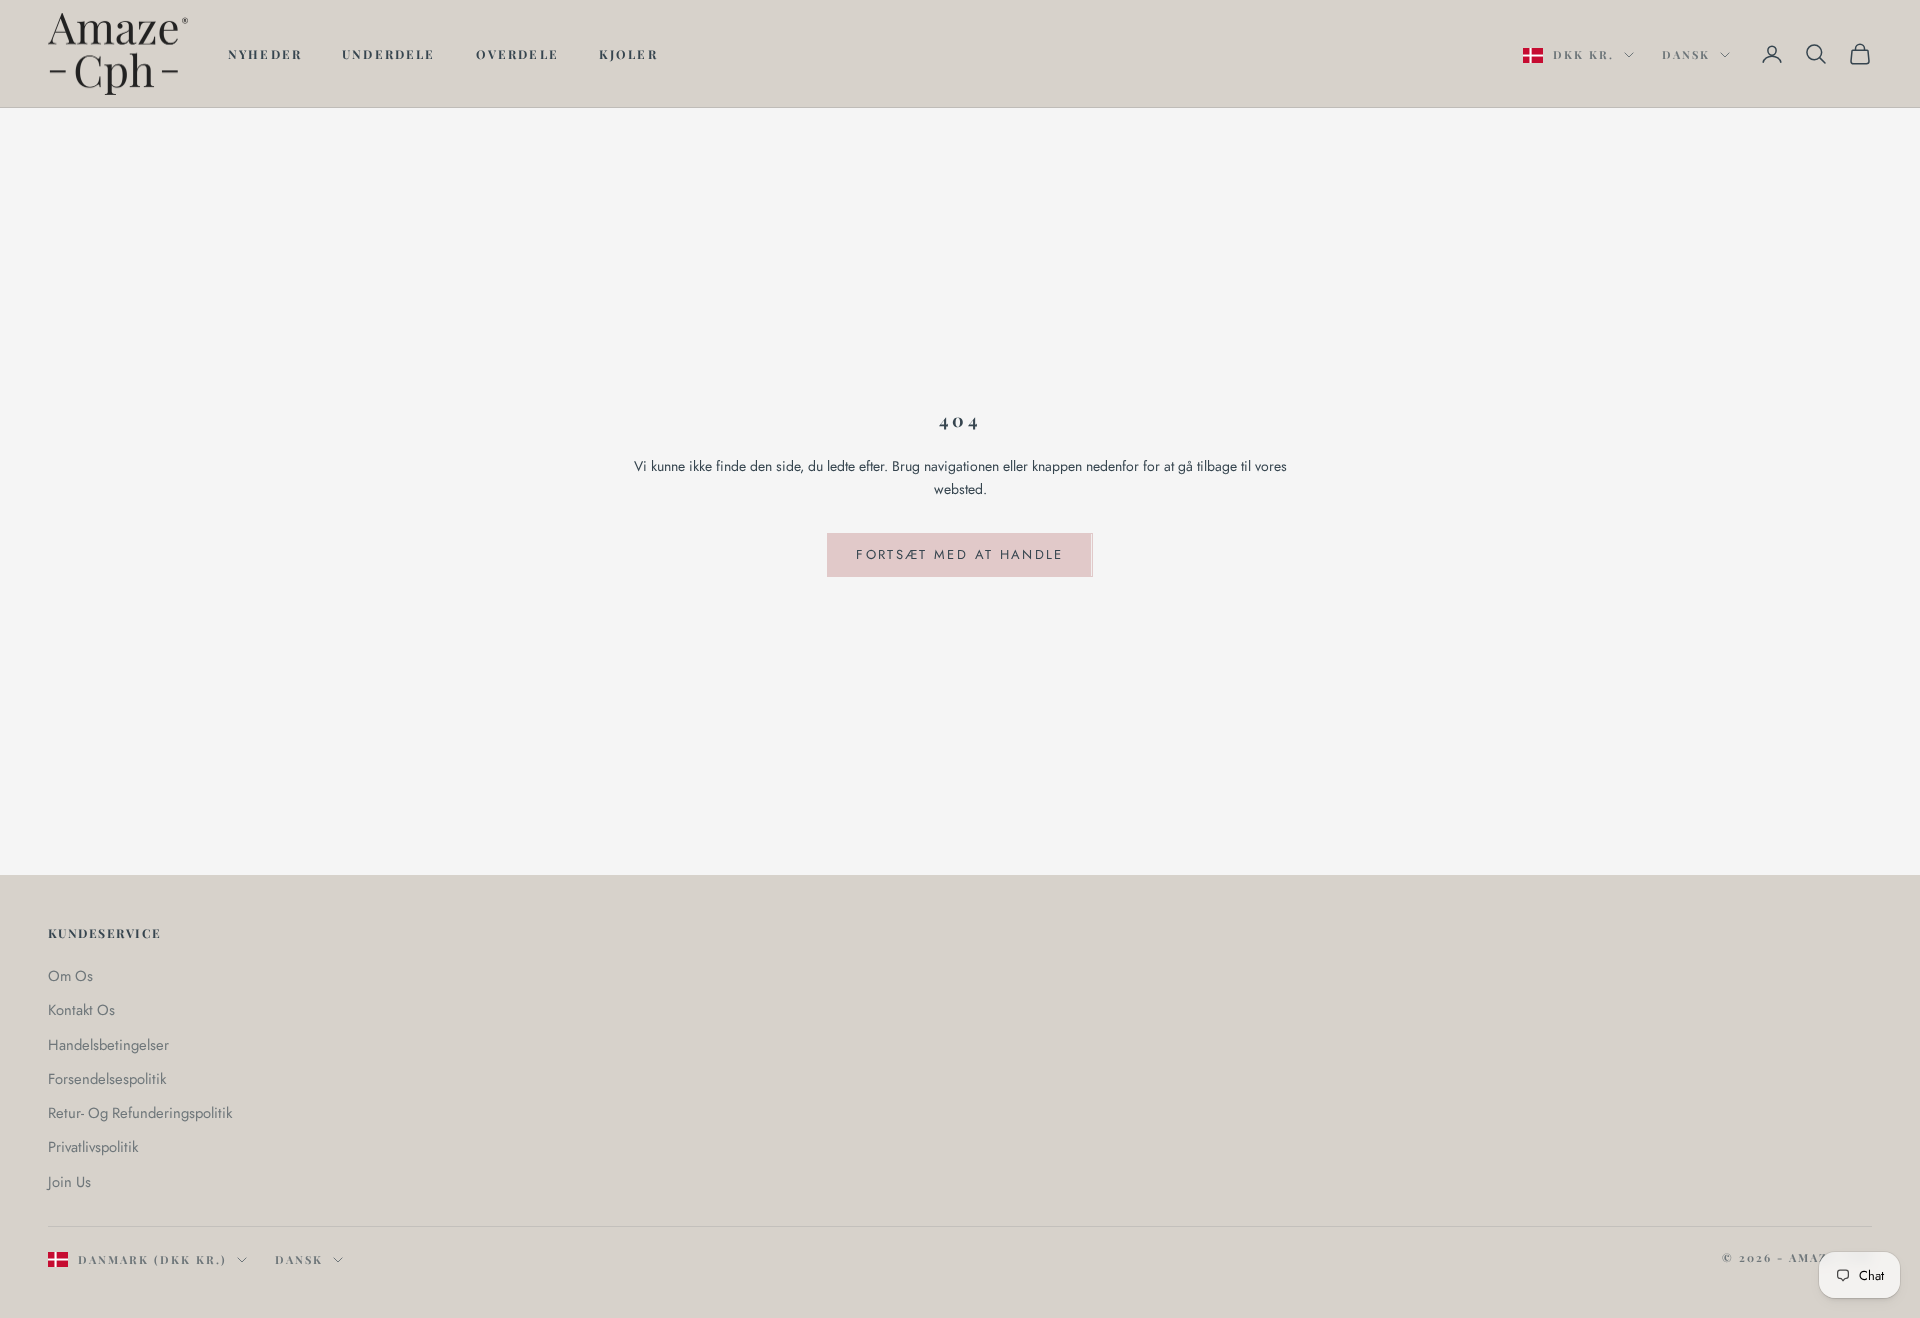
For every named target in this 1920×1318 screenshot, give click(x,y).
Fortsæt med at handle (959, 554)
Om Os (70, 976)
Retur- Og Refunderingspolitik (140, 1113)
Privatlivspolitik (93, 1147)
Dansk (1686, 54)
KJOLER (628, 54)
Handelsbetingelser (108, 1045)
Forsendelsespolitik (107, 1079)
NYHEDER (265, 54)
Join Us (69, 1182)
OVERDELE (517, 54)
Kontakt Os (81, 1010)
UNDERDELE (388, 54)
